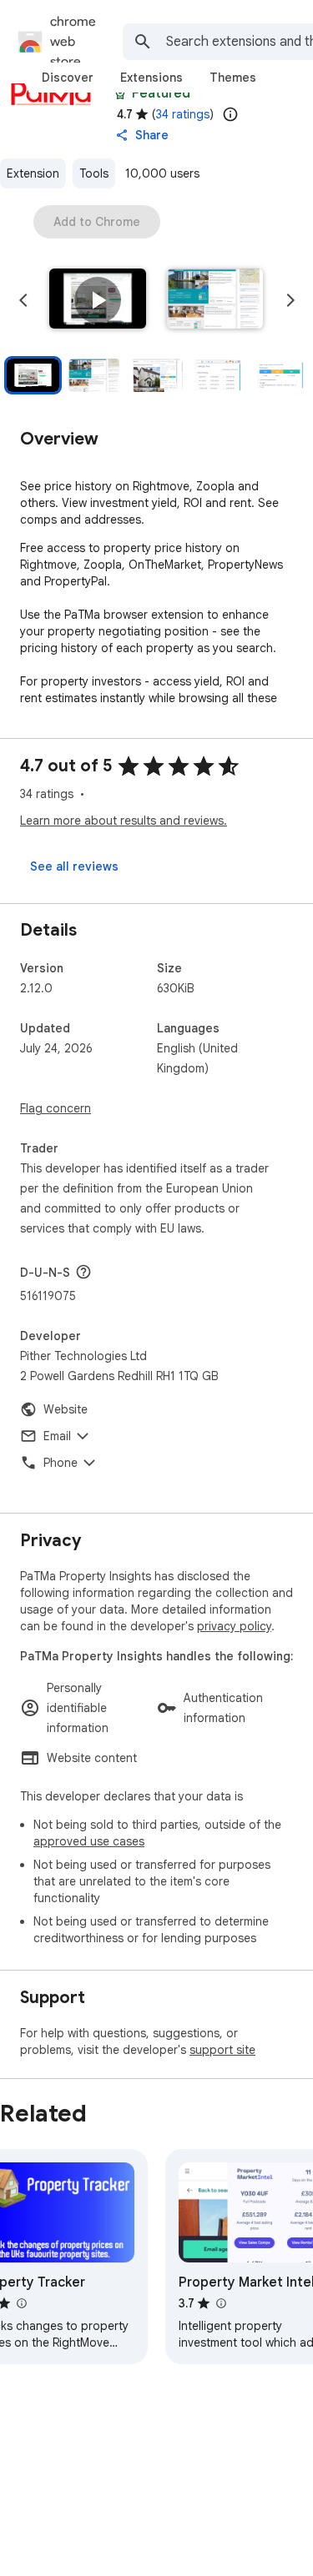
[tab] (68, 78)
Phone (61, 1463)
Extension (33, 173)
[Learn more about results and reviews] (83, 1272)
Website (66, 1409)
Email (57, 1436)
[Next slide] (290, 300)
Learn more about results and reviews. (124, 821)
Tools (94, 173)
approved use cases (89, 1841)
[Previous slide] (23, 300)
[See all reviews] (74, 866)
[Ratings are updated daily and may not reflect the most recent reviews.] (230, 114)
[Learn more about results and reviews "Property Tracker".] (21, 2303)
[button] (98, 300)
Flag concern (56, 1108)
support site (222, 2050)
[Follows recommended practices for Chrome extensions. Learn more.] (120, 93)
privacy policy (234, 1626)
